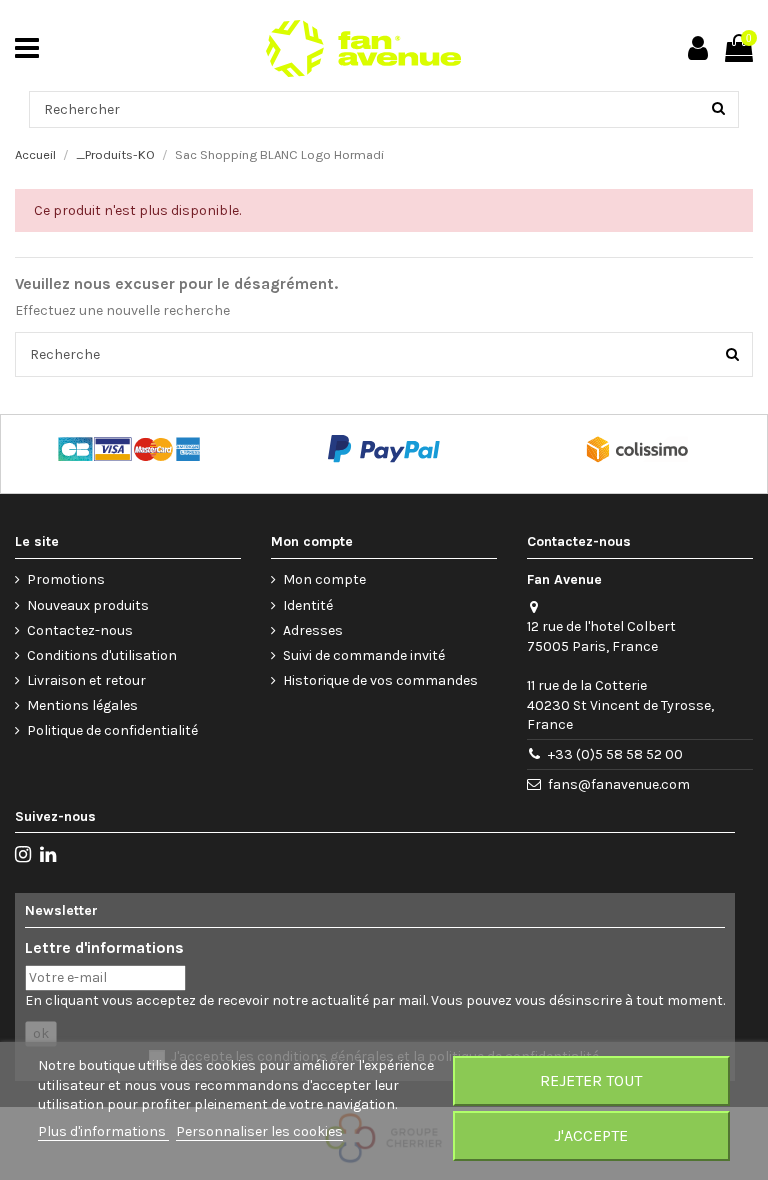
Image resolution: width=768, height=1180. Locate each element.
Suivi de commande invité (364, 655)
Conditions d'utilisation (102, 655)
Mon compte (324, 579)
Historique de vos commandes (380, 680)
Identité (308, 605)
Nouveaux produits (88, 605)
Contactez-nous (80, 630)
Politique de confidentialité (112, 730)
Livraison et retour (86, 680)
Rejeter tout (591, 1080)
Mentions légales (82, 705)
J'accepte (591, 1135)
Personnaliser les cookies (259, 1131)
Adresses (313, 630)
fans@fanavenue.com (619, 784)
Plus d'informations (103, 1131)
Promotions (66, 579)
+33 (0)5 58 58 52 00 (615, 754)
